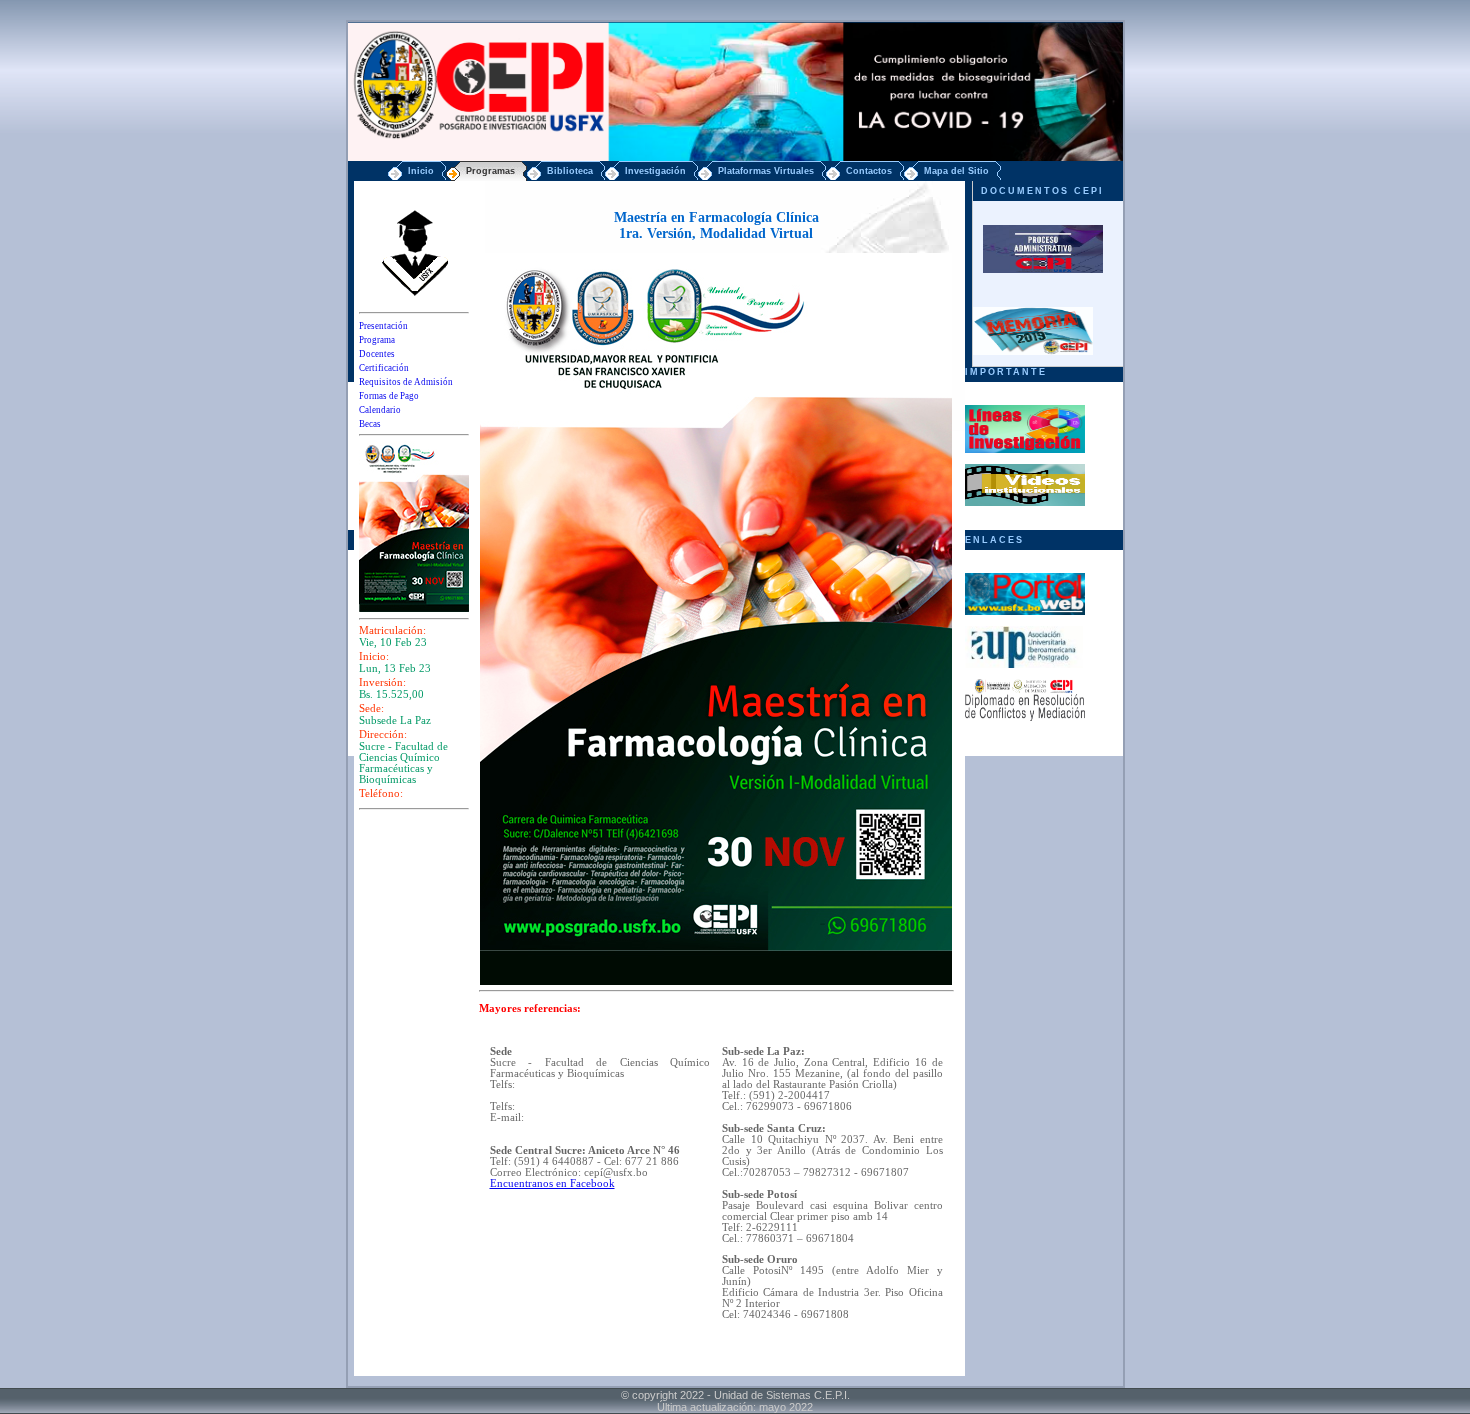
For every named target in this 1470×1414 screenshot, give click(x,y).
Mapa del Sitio (956, 171)
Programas (490, 171)
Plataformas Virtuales (766, 171)
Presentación (383, 326)
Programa (377, 340)
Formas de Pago (389, 396)
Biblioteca (570, 171)
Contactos (869, 171)
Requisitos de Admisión (406, 382)
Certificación (384, 368)
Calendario (380, 410)
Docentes (377, 354)
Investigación (655, 171)
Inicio (421, 171)
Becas (370, 424)
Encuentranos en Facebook (552, 1183)
